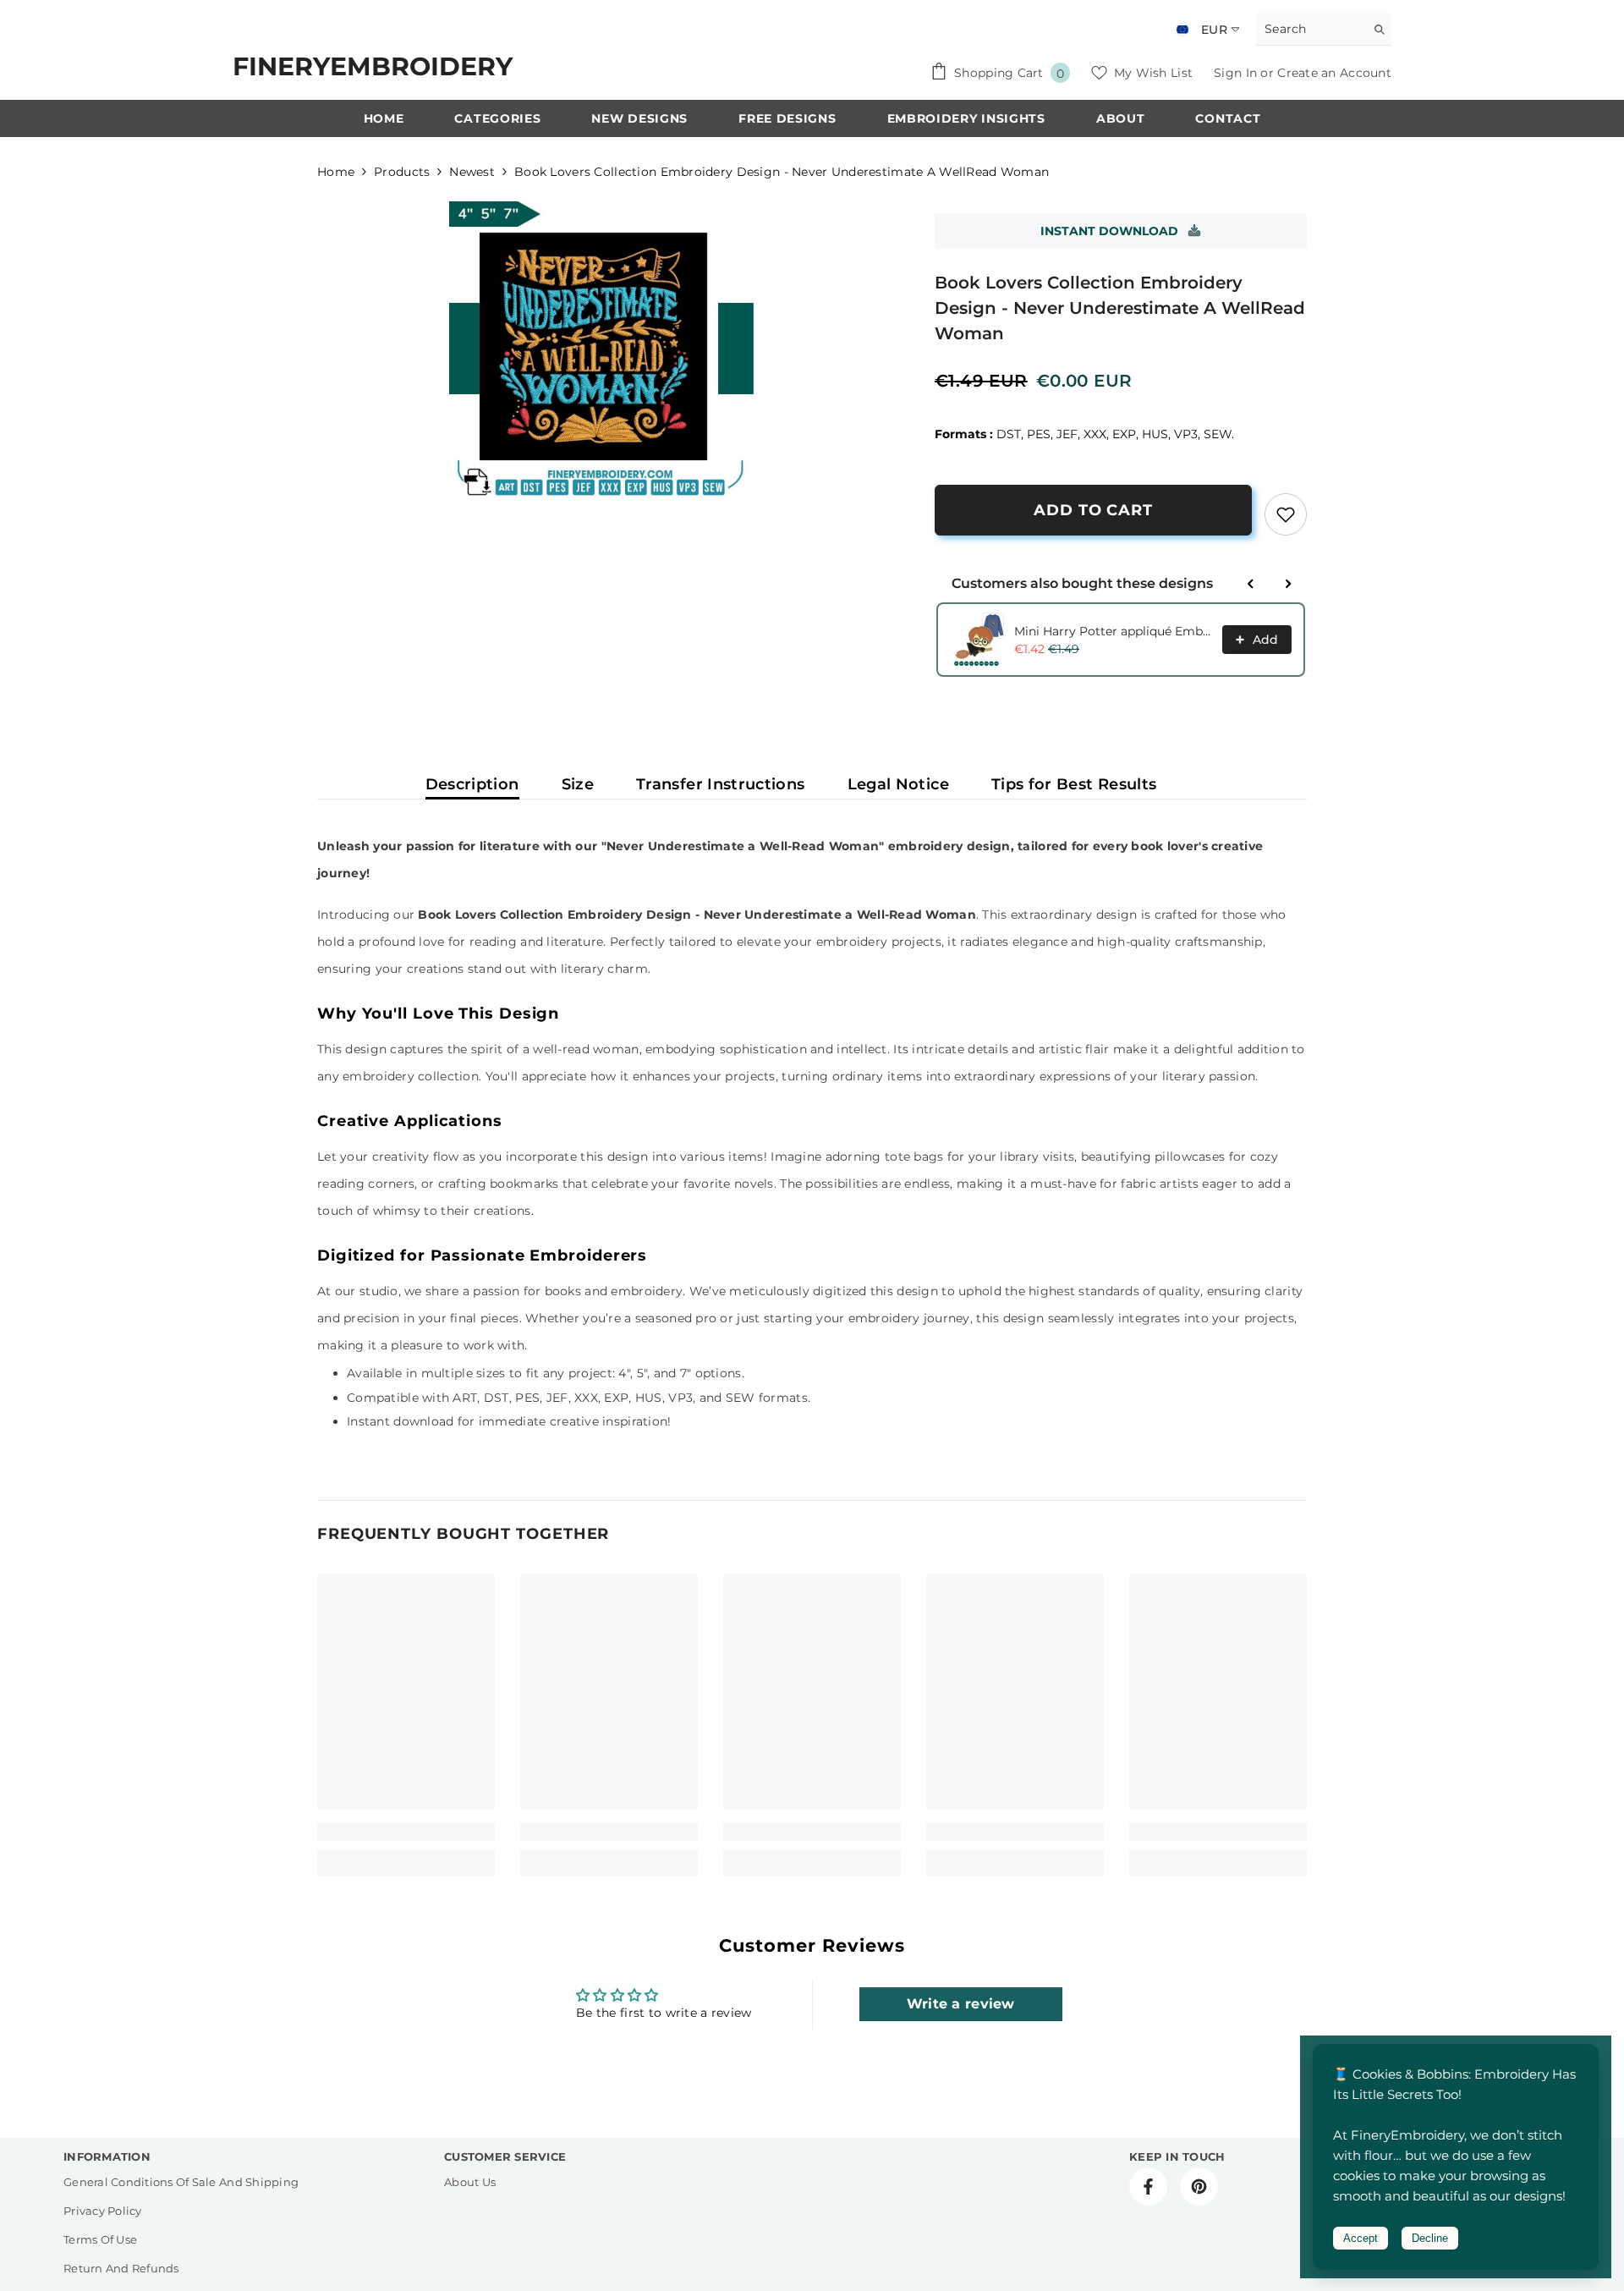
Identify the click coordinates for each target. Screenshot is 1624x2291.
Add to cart (1093, 510)
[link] (1286, 514)
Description (472, 784)
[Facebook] (1148, 2187)
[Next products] (1288, 584)
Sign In (1237, 73)
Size (578, 784)
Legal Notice (898, 784)
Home (336, 172)
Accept (1361, 2238)
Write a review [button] (961, 2004)
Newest (472, 172)
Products (402, 172)
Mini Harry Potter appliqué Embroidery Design (1113, 631)
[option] (601, 349)
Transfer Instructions (721, 784)
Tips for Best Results (1074, 784)
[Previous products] (1251, 584)
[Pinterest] (1199, 2187)
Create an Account (1334, 73)
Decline (1430, 2238)
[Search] (1324, 29)
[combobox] (1311, 29)
